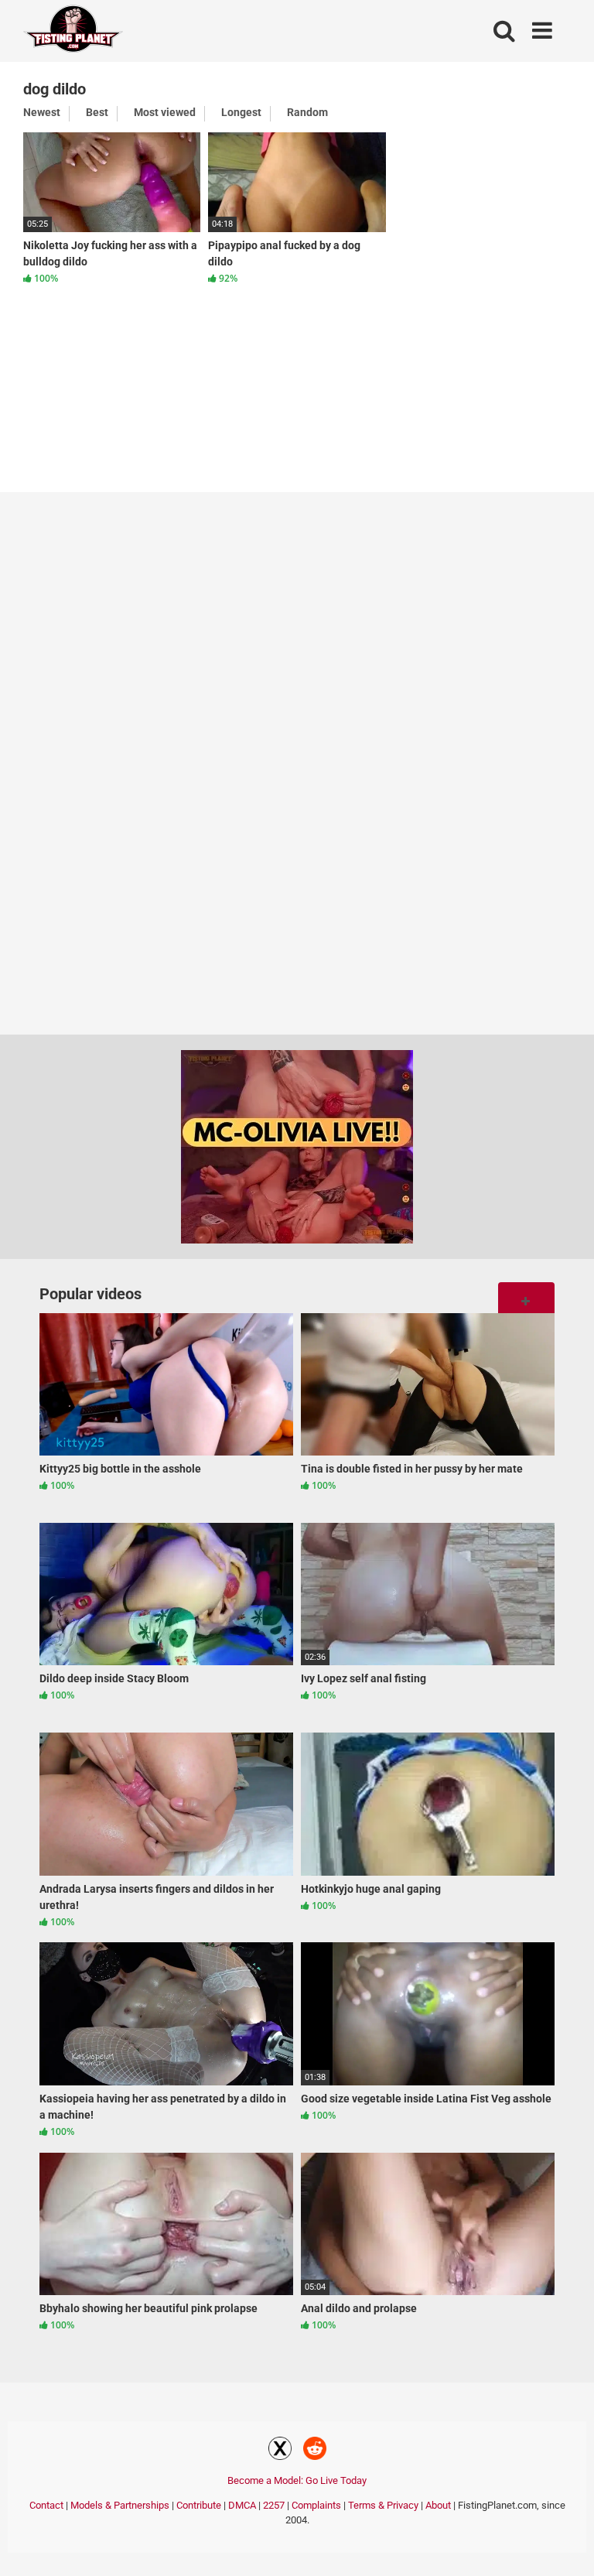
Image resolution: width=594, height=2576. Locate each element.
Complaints (316, 2505)
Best (97, 112)
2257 (274, 2505)
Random (307, 112)
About (438, 2505)
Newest (42, 112)
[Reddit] (315, 2451)
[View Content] (73, 31)
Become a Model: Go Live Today (297, 2480)
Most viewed (165, 112)
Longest (241, 112)
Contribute (199, 2505)
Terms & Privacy (383, 2505)
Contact (46, 2505)
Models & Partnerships (120, 2505)
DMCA (242, 2505)
